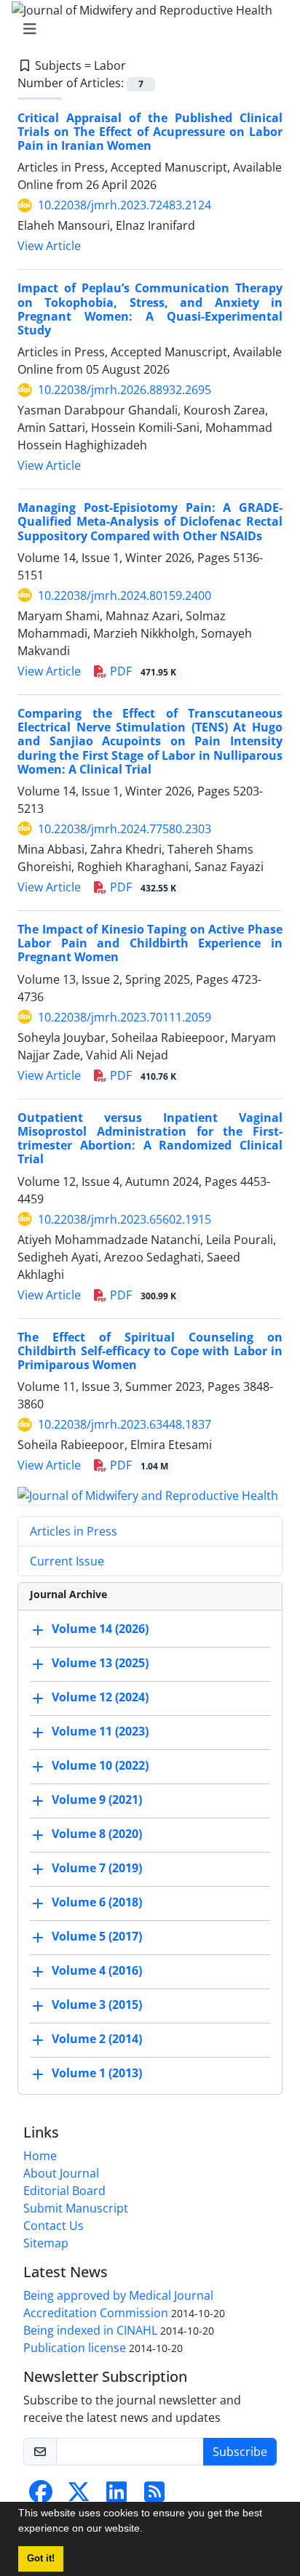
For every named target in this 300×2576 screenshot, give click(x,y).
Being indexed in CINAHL (90, 2330)
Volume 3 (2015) (97, 2005)
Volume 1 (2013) (97, 2073)
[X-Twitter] (79, 2496)
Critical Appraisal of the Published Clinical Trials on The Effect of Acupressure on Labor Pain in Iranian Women (150, 132)
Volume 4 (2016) (97, 1970)
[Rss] (154, 2496)
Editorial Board (64, 2191)
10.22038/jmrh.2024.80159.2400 (125, 595)
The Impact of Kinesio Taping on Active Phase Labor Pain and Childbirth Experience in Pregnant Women (150, 943)
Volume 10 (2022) (100, 1765)
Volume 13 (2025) (100, 1663)
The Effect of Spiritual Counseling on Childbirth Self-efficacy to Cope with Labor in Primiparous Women (150, 1351)
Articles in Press (74, 1531)
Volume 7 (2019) (97, 1868)
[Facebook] (41, 2496)
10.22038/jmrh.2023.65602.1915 (125, 1219)
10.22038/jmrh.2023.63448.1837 (125, 1424)
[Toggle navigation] (146, 29)
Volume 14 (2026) (100, 1629)
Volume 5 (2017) (97, 1936)
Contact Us (54, 2226)
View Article (49, 246)
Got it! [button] (41, 2559)
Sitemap (46, 2243)
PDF (142, 671)
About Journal (61, 2173)
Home (40, 2156)
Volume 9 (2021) (97, 1799)
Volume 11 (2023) (100, 1731)
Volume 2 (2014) (97, 2039)
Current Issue (67, 1561)
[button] (148, 2530)
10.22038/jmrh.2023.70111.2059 (125, 1017)
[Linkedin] (117, 2496)
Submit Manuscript (76, 2208)
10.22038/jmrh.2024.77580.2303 (125, 829)
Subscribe (240, 2452)
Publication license (75, 2348)
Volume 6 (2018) (97, 1902)
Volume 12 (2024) (100, 1697)
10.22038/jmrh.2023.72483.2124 (125, 205)
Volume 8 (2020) (97, 1834)
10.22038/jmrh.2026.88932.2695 (125, 390)
